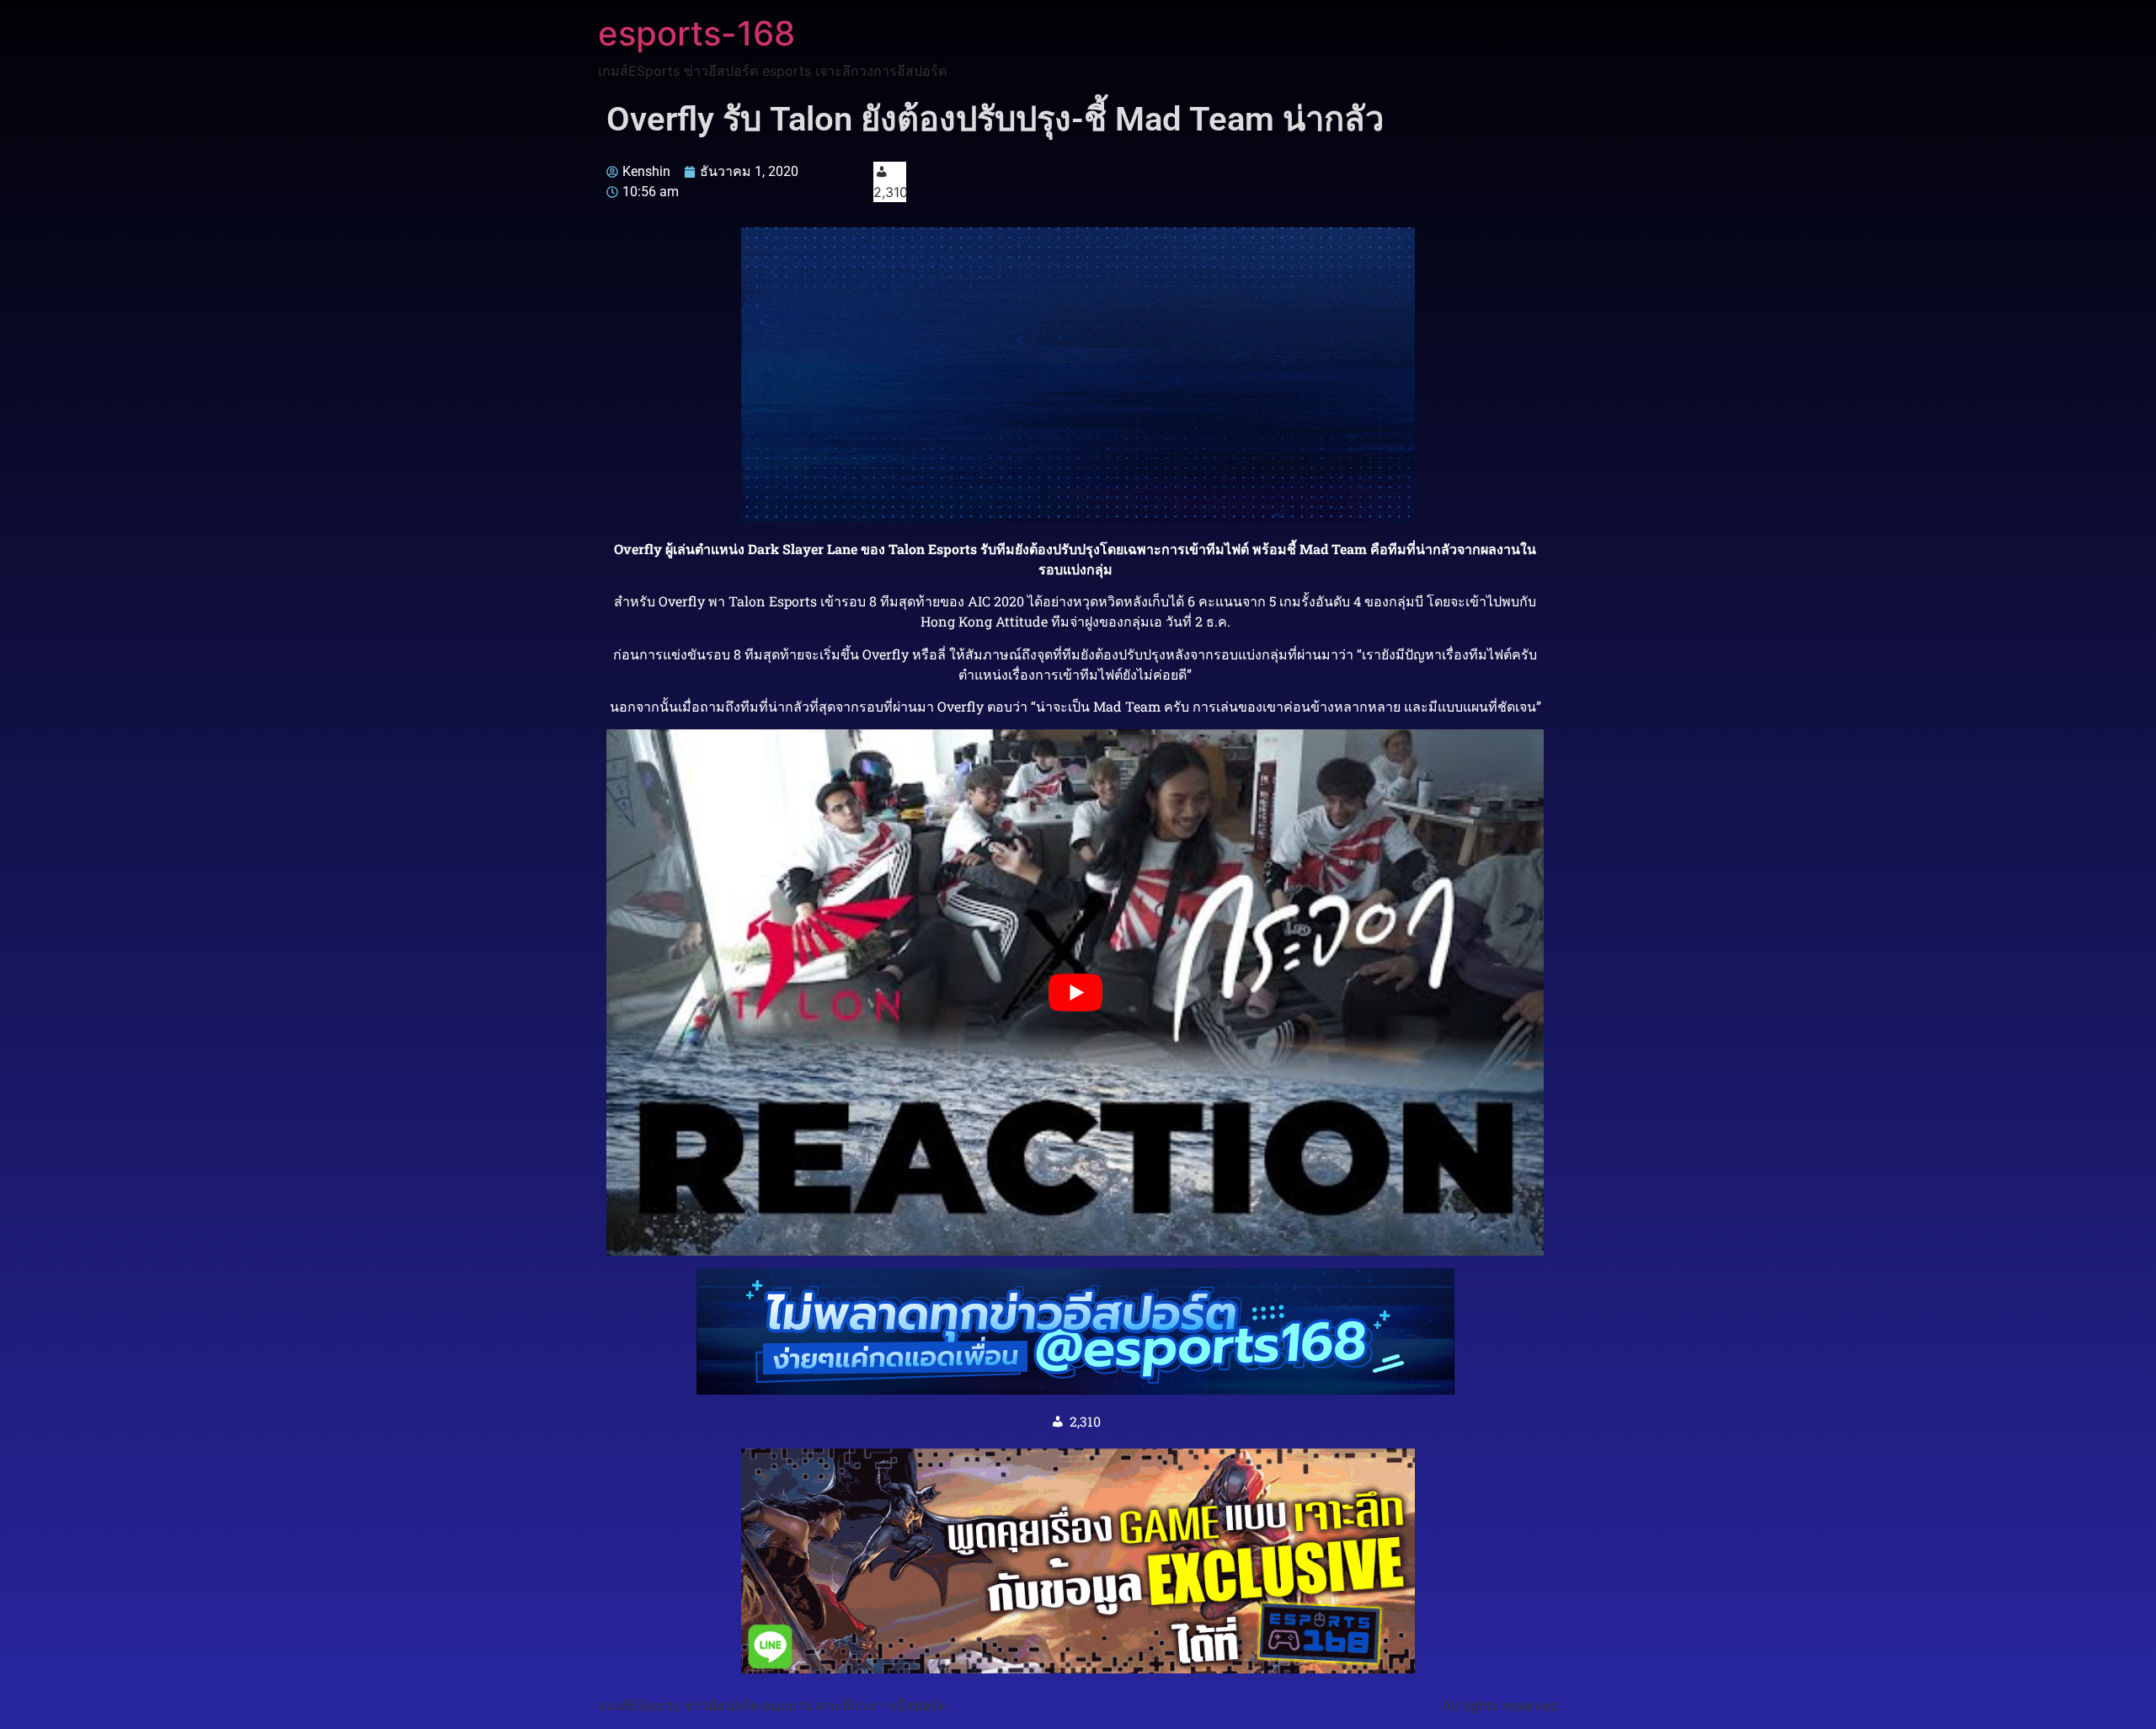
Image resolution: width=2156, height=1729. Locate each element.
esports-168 (696, 33)
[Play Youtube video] (1075, 993)
